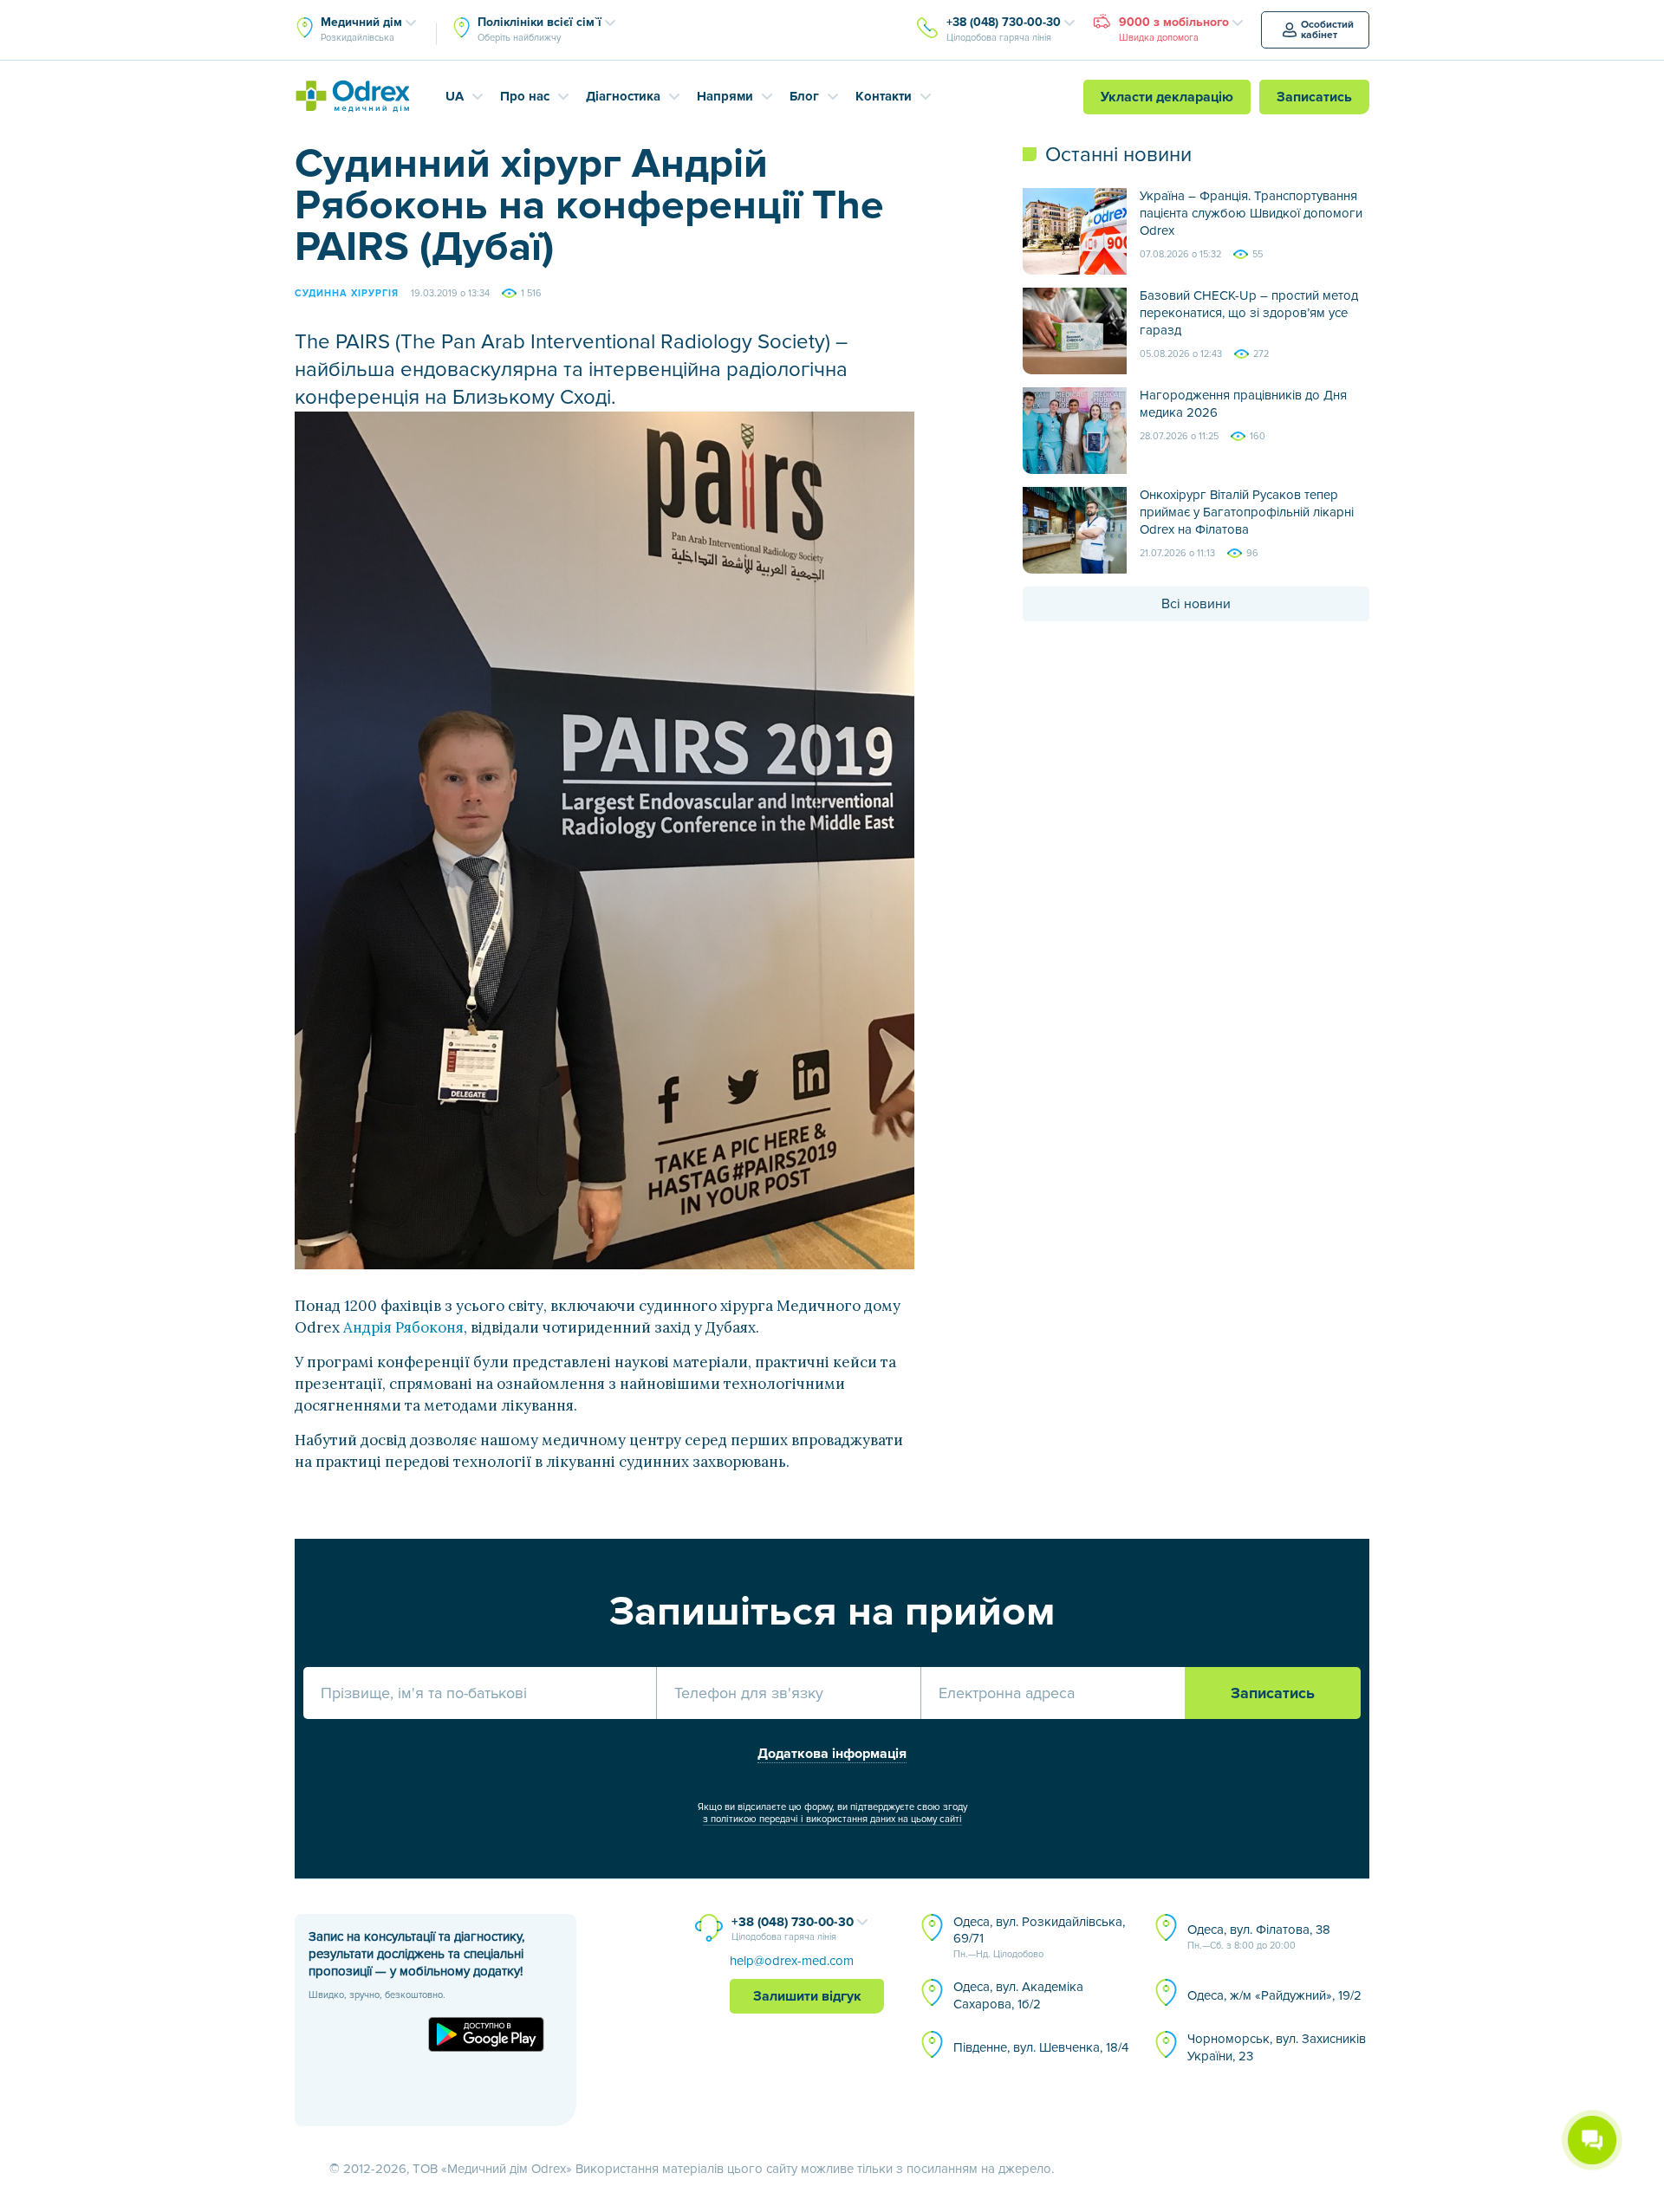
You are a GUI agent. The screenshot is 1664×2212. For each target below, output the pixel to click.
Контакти (884, 96)
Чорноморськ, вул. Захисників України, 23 (1277, 2047)
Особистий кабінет (1327, 30)
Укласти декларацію (1167, 97)
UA (455, 96)
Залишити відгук (807, 1996)
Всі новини (1196, 604)
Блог (804, 96)
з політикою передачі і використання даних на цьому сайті (832, 1819)
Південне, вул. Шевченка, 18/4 (1041, 2047)
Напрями (725, 96)
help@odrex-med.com (792, 1961)
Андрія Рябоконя (403, 1327)
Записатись (1314, 97)
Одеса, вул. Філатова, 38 (1259, 1936)
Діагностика (623, 96)
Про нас (525, 96)
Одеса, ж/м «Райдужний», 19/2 (1274, 1995)
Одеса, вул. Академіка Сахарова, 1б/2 (1018, 1995)
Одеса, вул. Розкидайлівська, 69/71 (1039, 1937)
